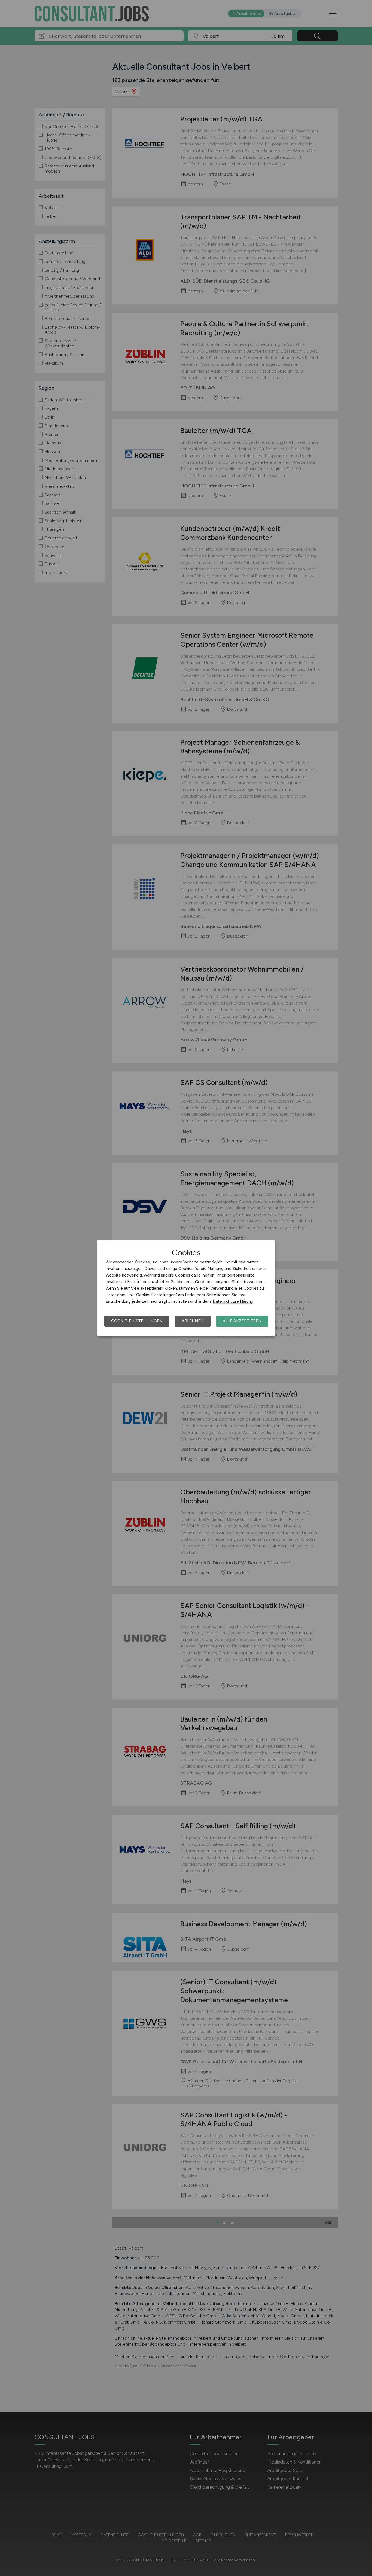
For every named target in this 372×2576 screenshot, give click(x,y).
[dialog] (186, 1288)
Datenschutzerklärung (233, 1301)
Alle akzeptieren (242, 1321)
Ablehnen (193, 1321)
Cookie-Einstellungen (137, 1321)
